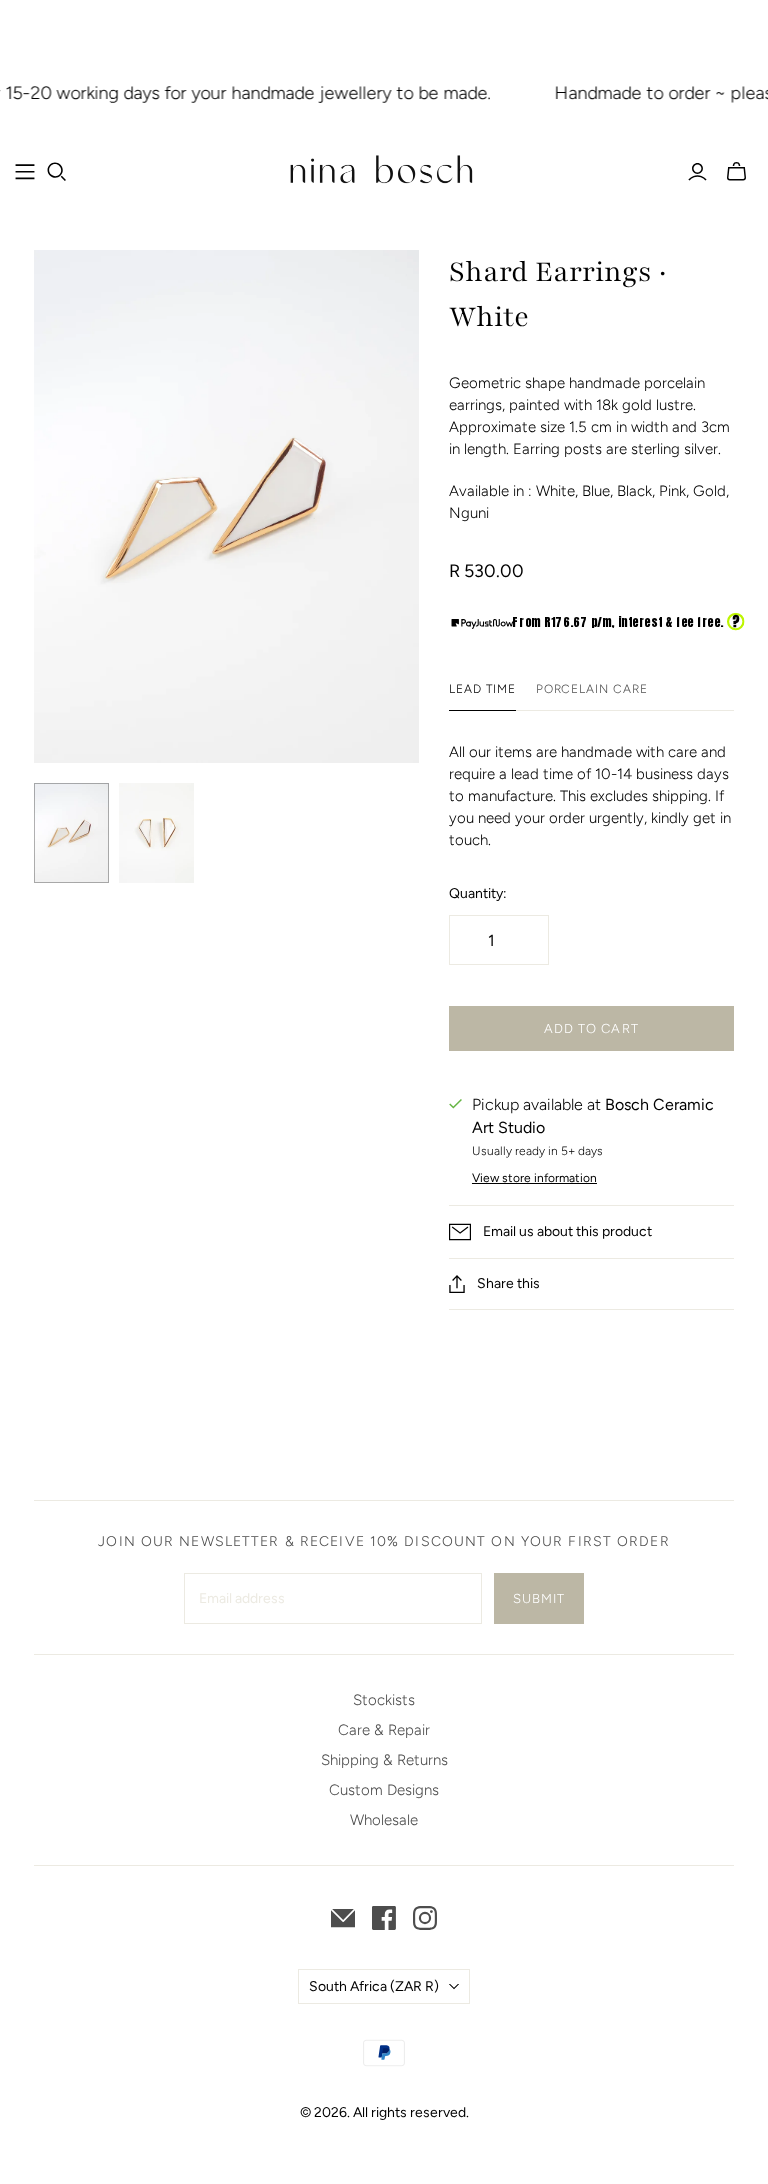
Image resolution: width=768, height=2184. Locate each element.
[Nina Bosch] (384, 171)
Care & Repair (384, 1730)
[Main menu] (25, 172)
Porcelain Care (592, 689)
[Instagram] (425, 1918)
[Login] (697, 172)
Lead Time (482, 689)
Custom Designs (384, 1790)
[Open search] (57, 172)
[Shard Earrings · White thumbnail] (71, 833)
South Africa (374, 1986)
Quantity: (478, 893)
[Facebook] (384, 1918)
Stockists (384, 1700)
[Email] (343, 1918)
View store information (534, 1178)
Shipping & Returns (384, 1760)
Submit (539, 1598)
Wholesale (384, 1820)
